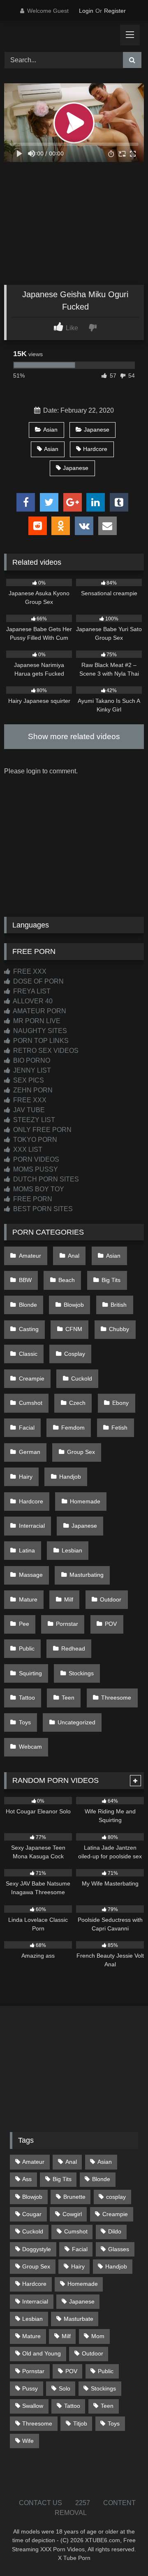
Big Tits (111, 1280)
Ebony (120, 1403)
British (119, 1305)
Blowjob (74, 1305)
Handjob (70, 1477)
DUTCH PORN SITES (45, 1179)
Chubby (119, 1329)
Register (115, 11)
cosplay (116, 2197)
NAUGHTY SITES (39, 1031)
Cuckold (82, 1378)
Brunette (74, 2197)
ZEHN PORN (32, 1090)
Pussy (30, 2388)
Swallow (33, 2406)
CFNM (74, 1329)
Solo (65, 2388)
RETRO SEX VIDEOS (45, 1051)
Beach (67, 1280)
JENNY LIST (31, 1070)
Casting (29, 1329)
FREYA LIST (31, 991)
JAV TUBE (28, 1110)
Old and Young (42, 2353)
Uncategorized (76, 1722)
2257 (83, 2503)
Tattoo (27, 1698)
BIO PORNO (31, 1060)
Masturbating (87, 1575)
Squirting (30, 1673)
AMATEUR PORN (39, 1011)
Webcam (30, 1747)
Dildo (115, 2231)
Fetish (119, 1428)
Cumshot (31, 1403)
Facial (27, 1428)
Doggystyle (37, 2249)
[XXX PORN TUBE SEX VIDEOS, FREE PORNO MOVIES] (61, 35)
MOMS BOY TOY (38, 1189)
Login (86, 11)
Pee (24, 1624)
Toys (25, 1722)
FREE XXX (29, 971)
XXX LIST (27, 1149)
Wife (28, 2441)
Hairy (26, 1477)
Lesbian (72, 1550)
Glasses (119, 2249)
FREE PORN (32, 1199)
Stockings (81, 1673)
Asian (50, 430)
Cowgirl (72, 2214)
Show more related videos (74, 736)
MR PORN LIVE (36, 1021)
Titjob (80, 2423)
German (30, 1452)
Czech (77, 1403)
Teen (68, 1698)
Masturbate (79, 2319)
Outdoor (111, 1599)
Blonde (28, 1305)
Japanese (97, 430)
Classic (28, 1354)
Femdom (73, 1428)
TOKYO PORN (34, 1140)
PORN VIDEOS (35, 1159)
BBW (25, 1280)
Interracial (32, 1526)
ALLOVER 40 (32, 1001)
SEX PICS (28, 1080)
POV (111, 1624)
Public (27, 1648)
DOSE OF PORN (38, 981)
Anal (74, 1256)
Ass (27, 2179)
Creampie (32, 1378)
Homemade (85, 1501)
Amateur (30, 1256)
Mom (98, 2336)
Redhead (73, 1648)
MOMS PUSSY (35, 1169)
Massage (31, 1575)
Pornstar (67, 1624)
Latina (27, 1550)
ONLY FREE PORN (42, 1130)
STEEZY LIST (33, 1120)
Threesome (116, 1698)
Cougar (32, 2214)
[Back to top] (123, 2551)
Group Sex (81, 1452)
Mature (28, 1599)
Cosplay (75, 1354)
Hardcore (95, 449)
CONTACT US (40, 2503)
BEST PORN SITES (42, 1209)
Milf (69, 1599)
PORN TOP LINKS (40, 1041)
